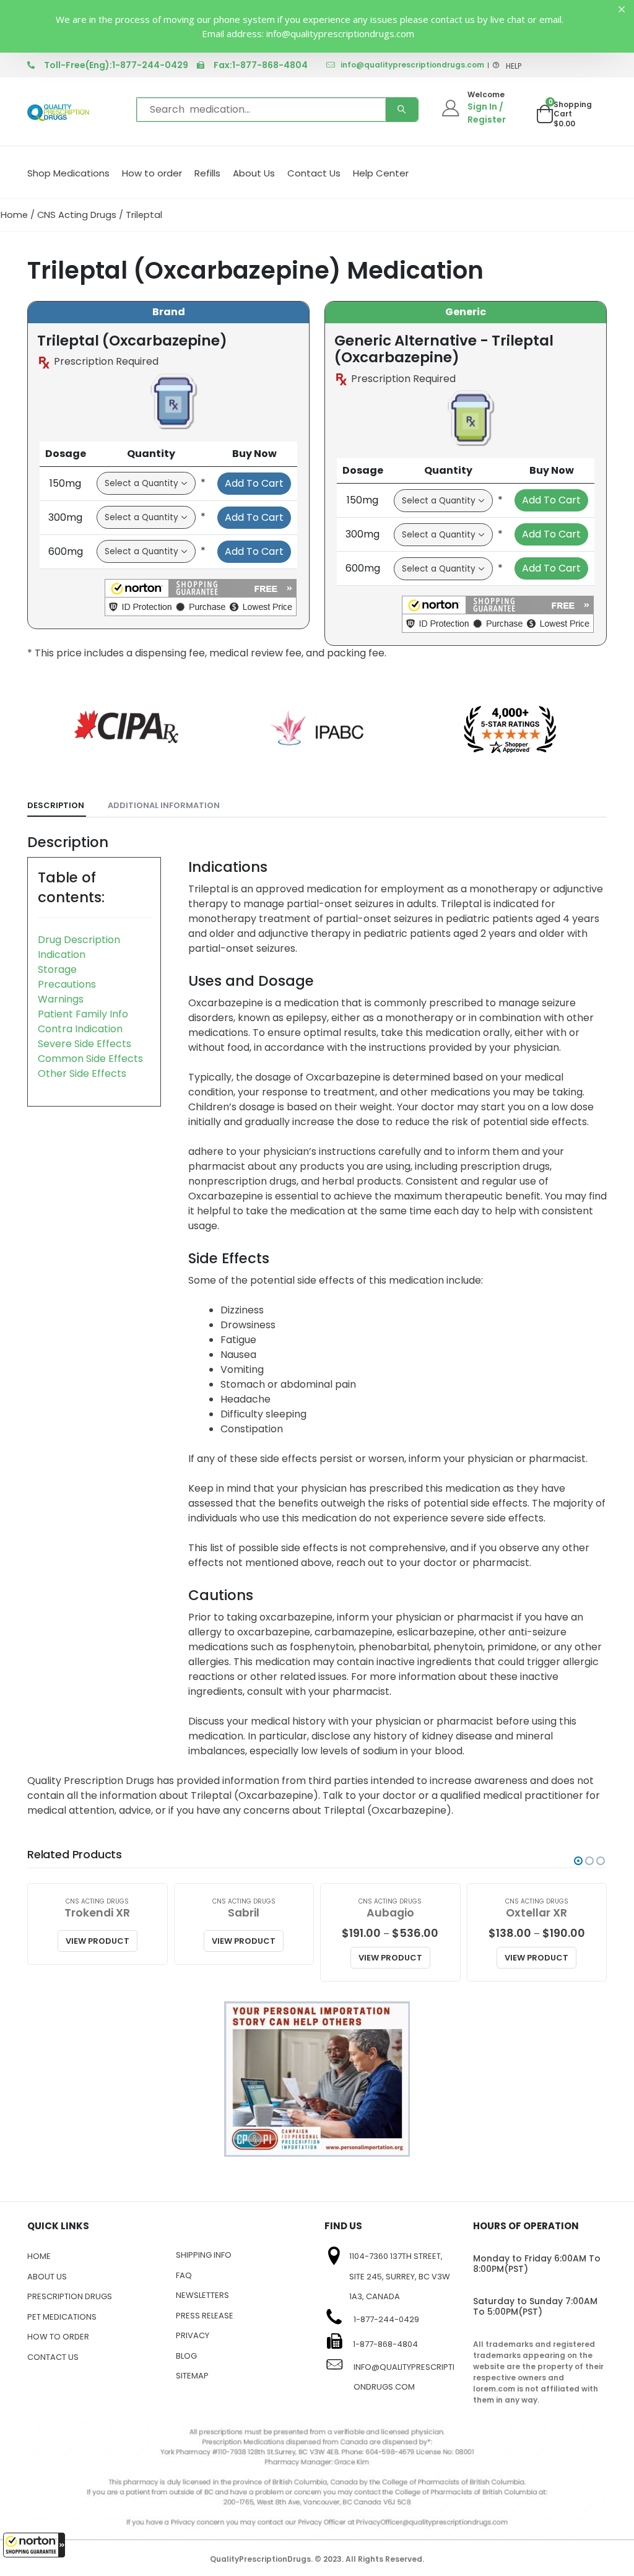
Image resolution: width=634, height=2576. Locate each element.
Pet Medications (62, 2317)
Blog (186, 2356)
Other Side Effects (82, 1073)
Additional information (164, 805)
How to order (152, 173)
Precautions (67, 984)
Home (14, 215)
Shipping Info (204, 2255)
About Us (254, 173)
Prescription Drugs (70, 2296)
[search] (402, 110)
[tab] (57, 806)
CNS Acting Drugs (77, 215)
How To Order (58, 2337)
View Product (98, 1941)
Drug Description (79, 940)
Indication (62, 955)
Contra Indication (80, 1029)
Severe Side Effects (85, 1044)
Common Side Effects (90, 1059)
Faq (184, 2275)
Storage (57, 969)
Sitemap (192, 2376)
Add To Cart (254, 483)
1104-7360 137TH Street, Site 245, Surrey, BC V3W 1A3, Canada (400, 2276)
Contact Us (314, 173)
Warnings (61, 999)
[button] (34, 2545)
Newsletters (202, 2295)
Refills (207, 173)
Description (56, 805)
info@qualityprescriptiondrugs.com (412, 65)
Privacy (193, 2335)
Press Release (205, 2316)
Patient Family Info (83, 1014)
